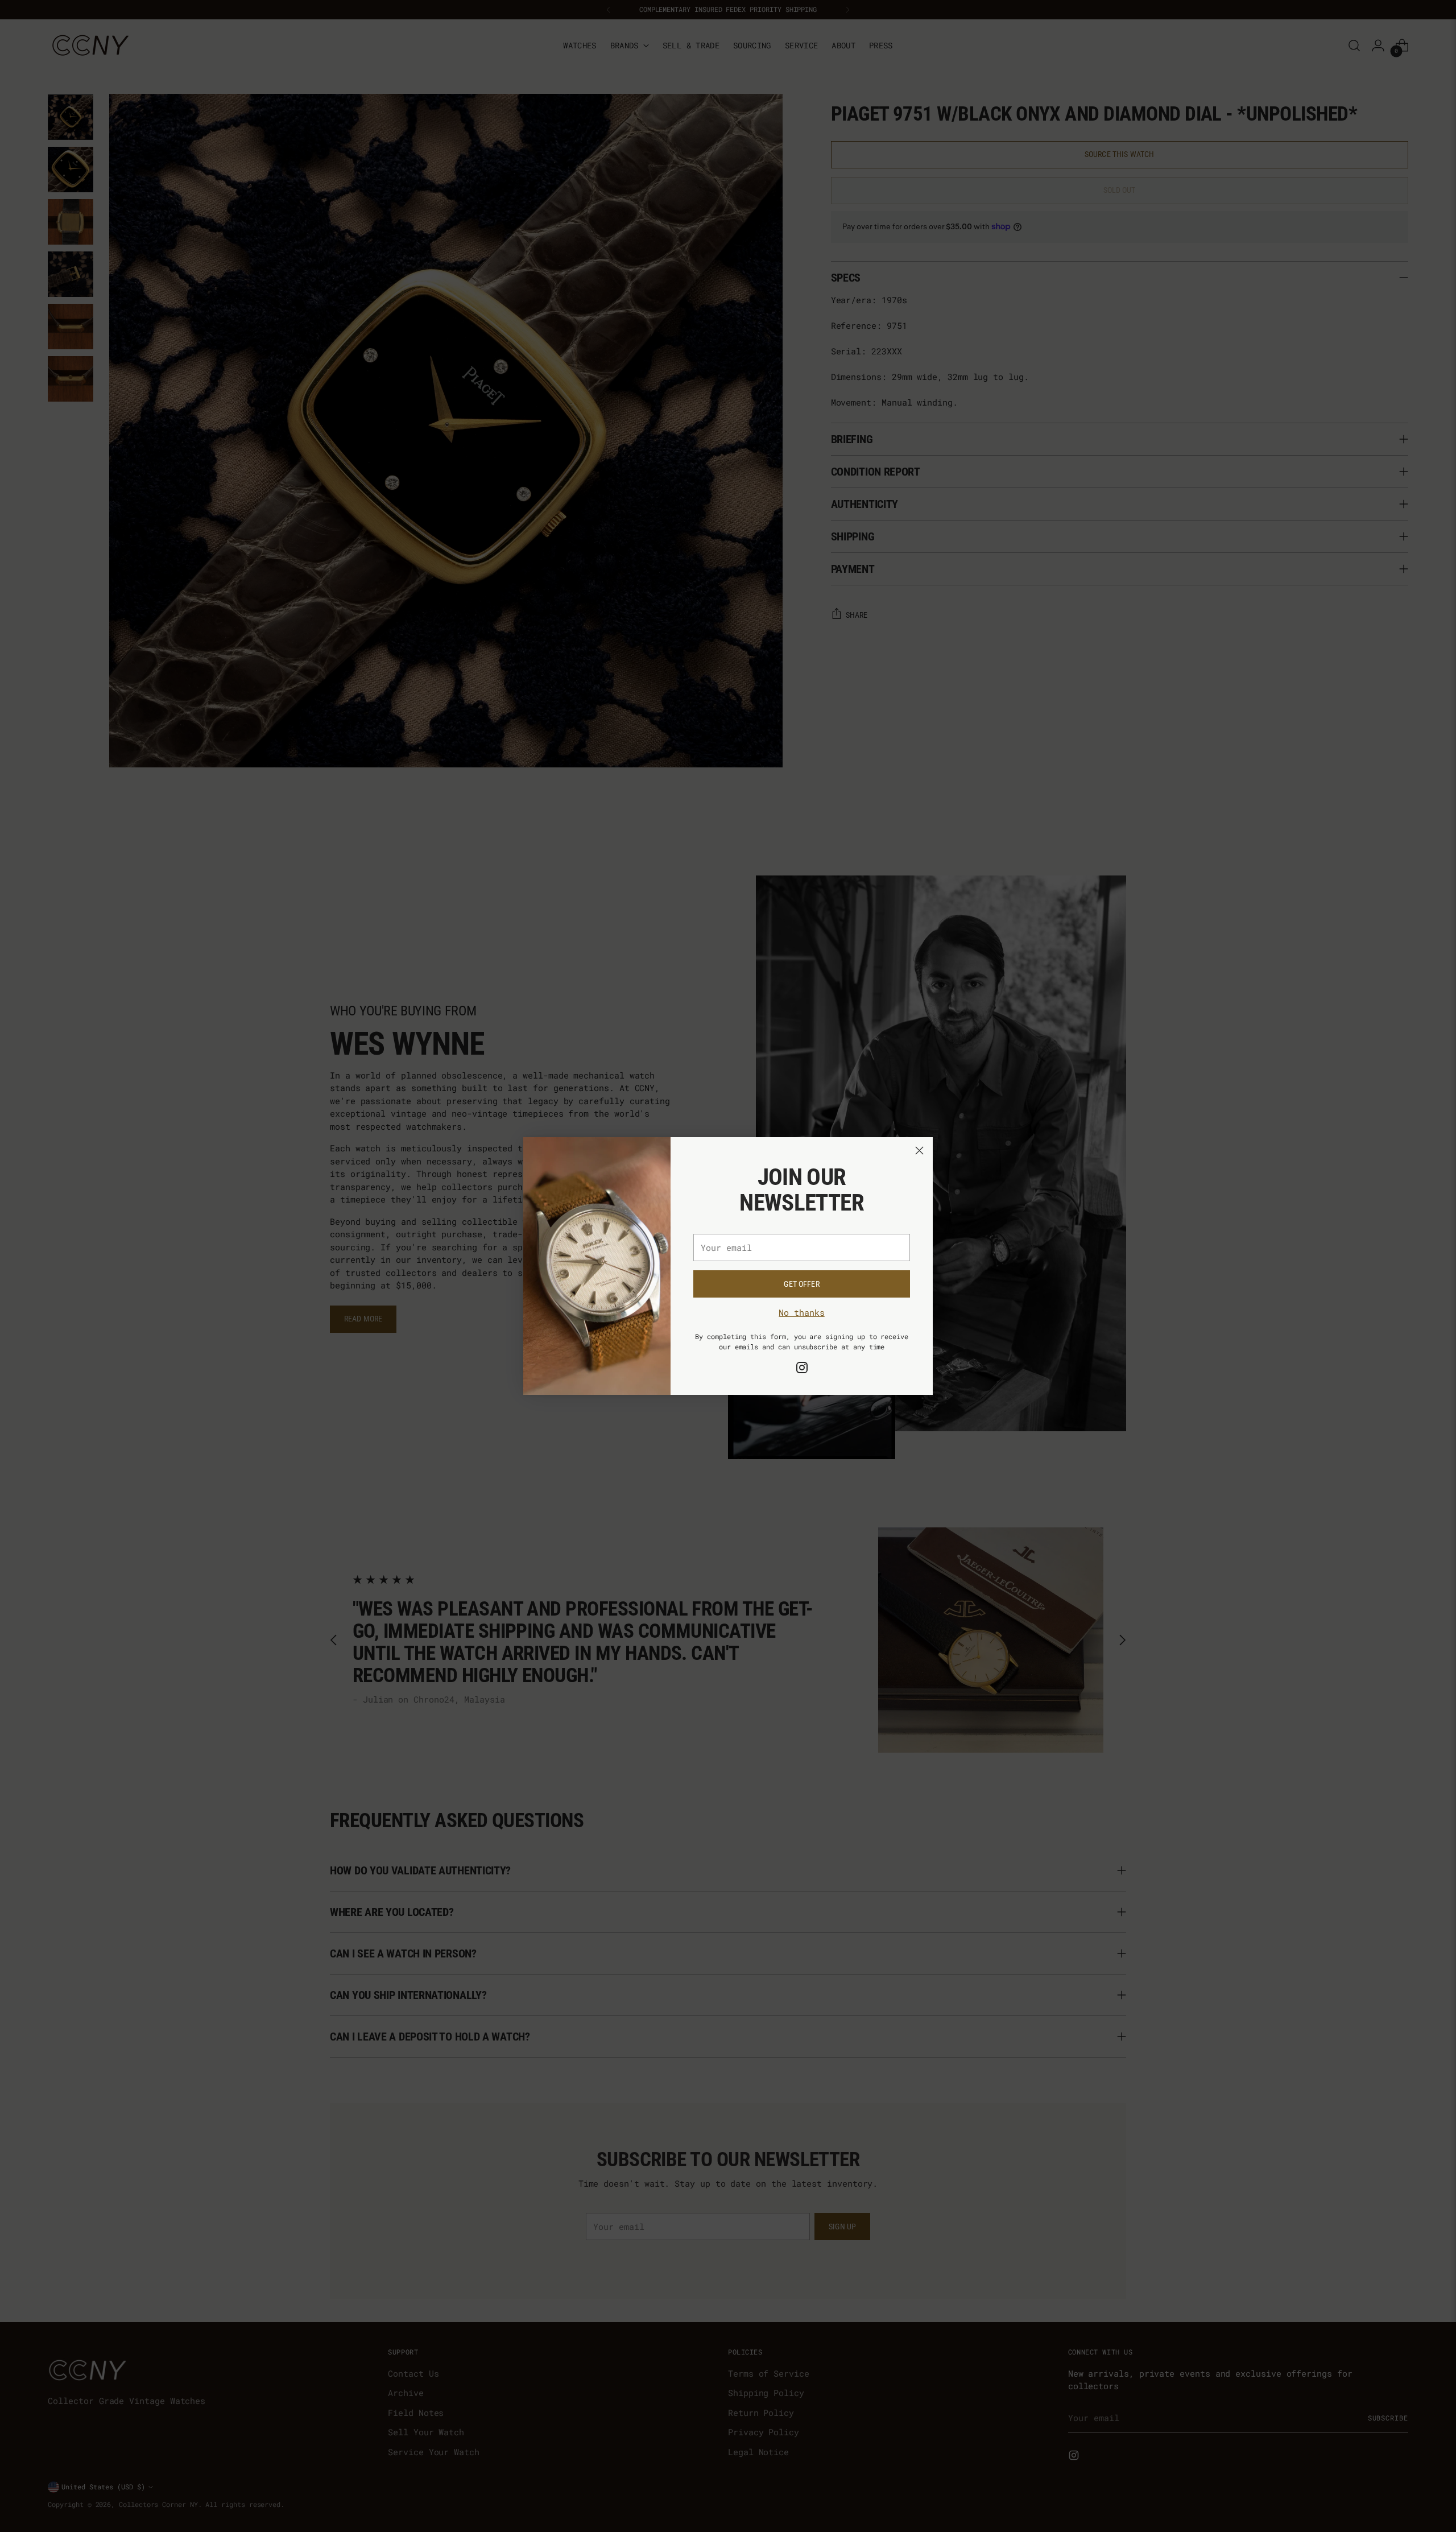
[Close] (919, 1151)
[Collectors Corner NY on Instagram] (802, 1369)
